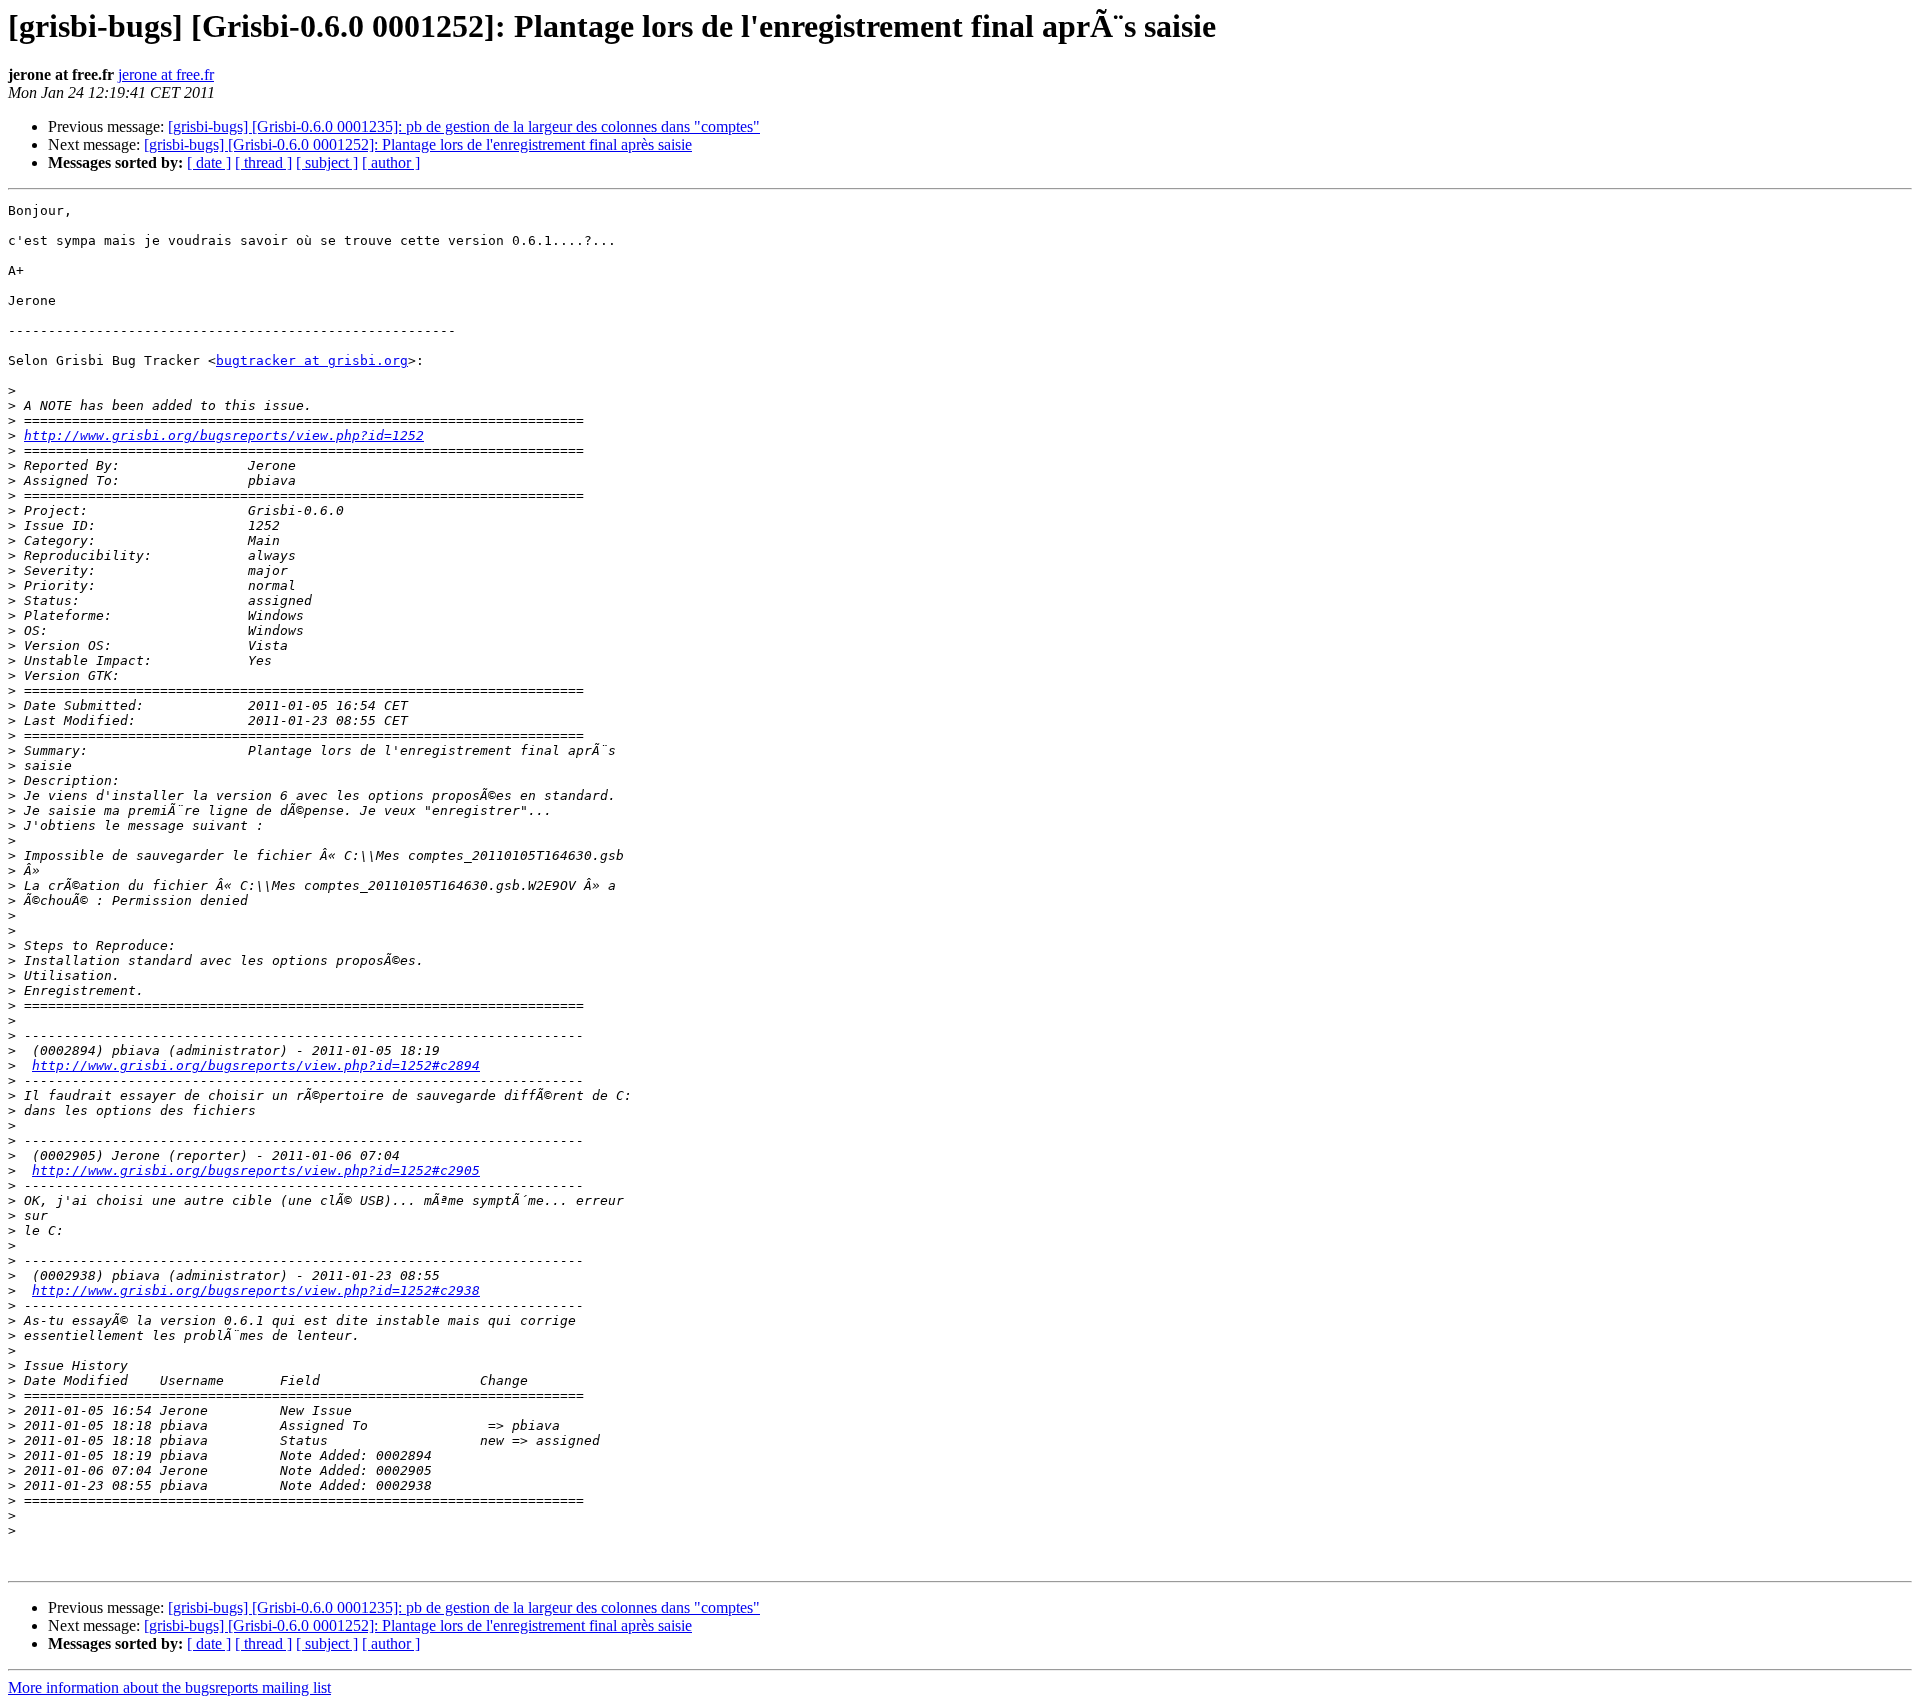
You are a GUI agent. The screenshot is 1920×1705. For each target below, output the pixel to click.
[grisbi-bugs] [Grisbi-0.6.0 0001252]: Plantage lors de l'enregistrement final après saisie (418, 144)
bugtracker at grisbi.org (312, 360)
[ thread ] (263, 162)
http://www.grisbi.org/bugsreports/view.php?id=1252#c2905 (256, 1170)
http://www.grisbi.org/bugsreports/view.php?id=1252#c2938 (256, 1290)
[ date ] (209, 162)
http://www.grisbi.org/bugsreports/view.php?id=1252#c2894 (256, 1065)
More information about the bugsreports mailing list (169, 1687)
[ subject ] (327, 162)
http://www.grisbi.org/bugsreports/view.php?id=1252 (224, 435)
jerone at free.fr (166, 74)
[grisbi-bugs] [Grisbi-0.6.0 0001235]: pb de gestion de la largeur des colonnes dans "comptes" (464, 126)
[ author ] (391, 162)
